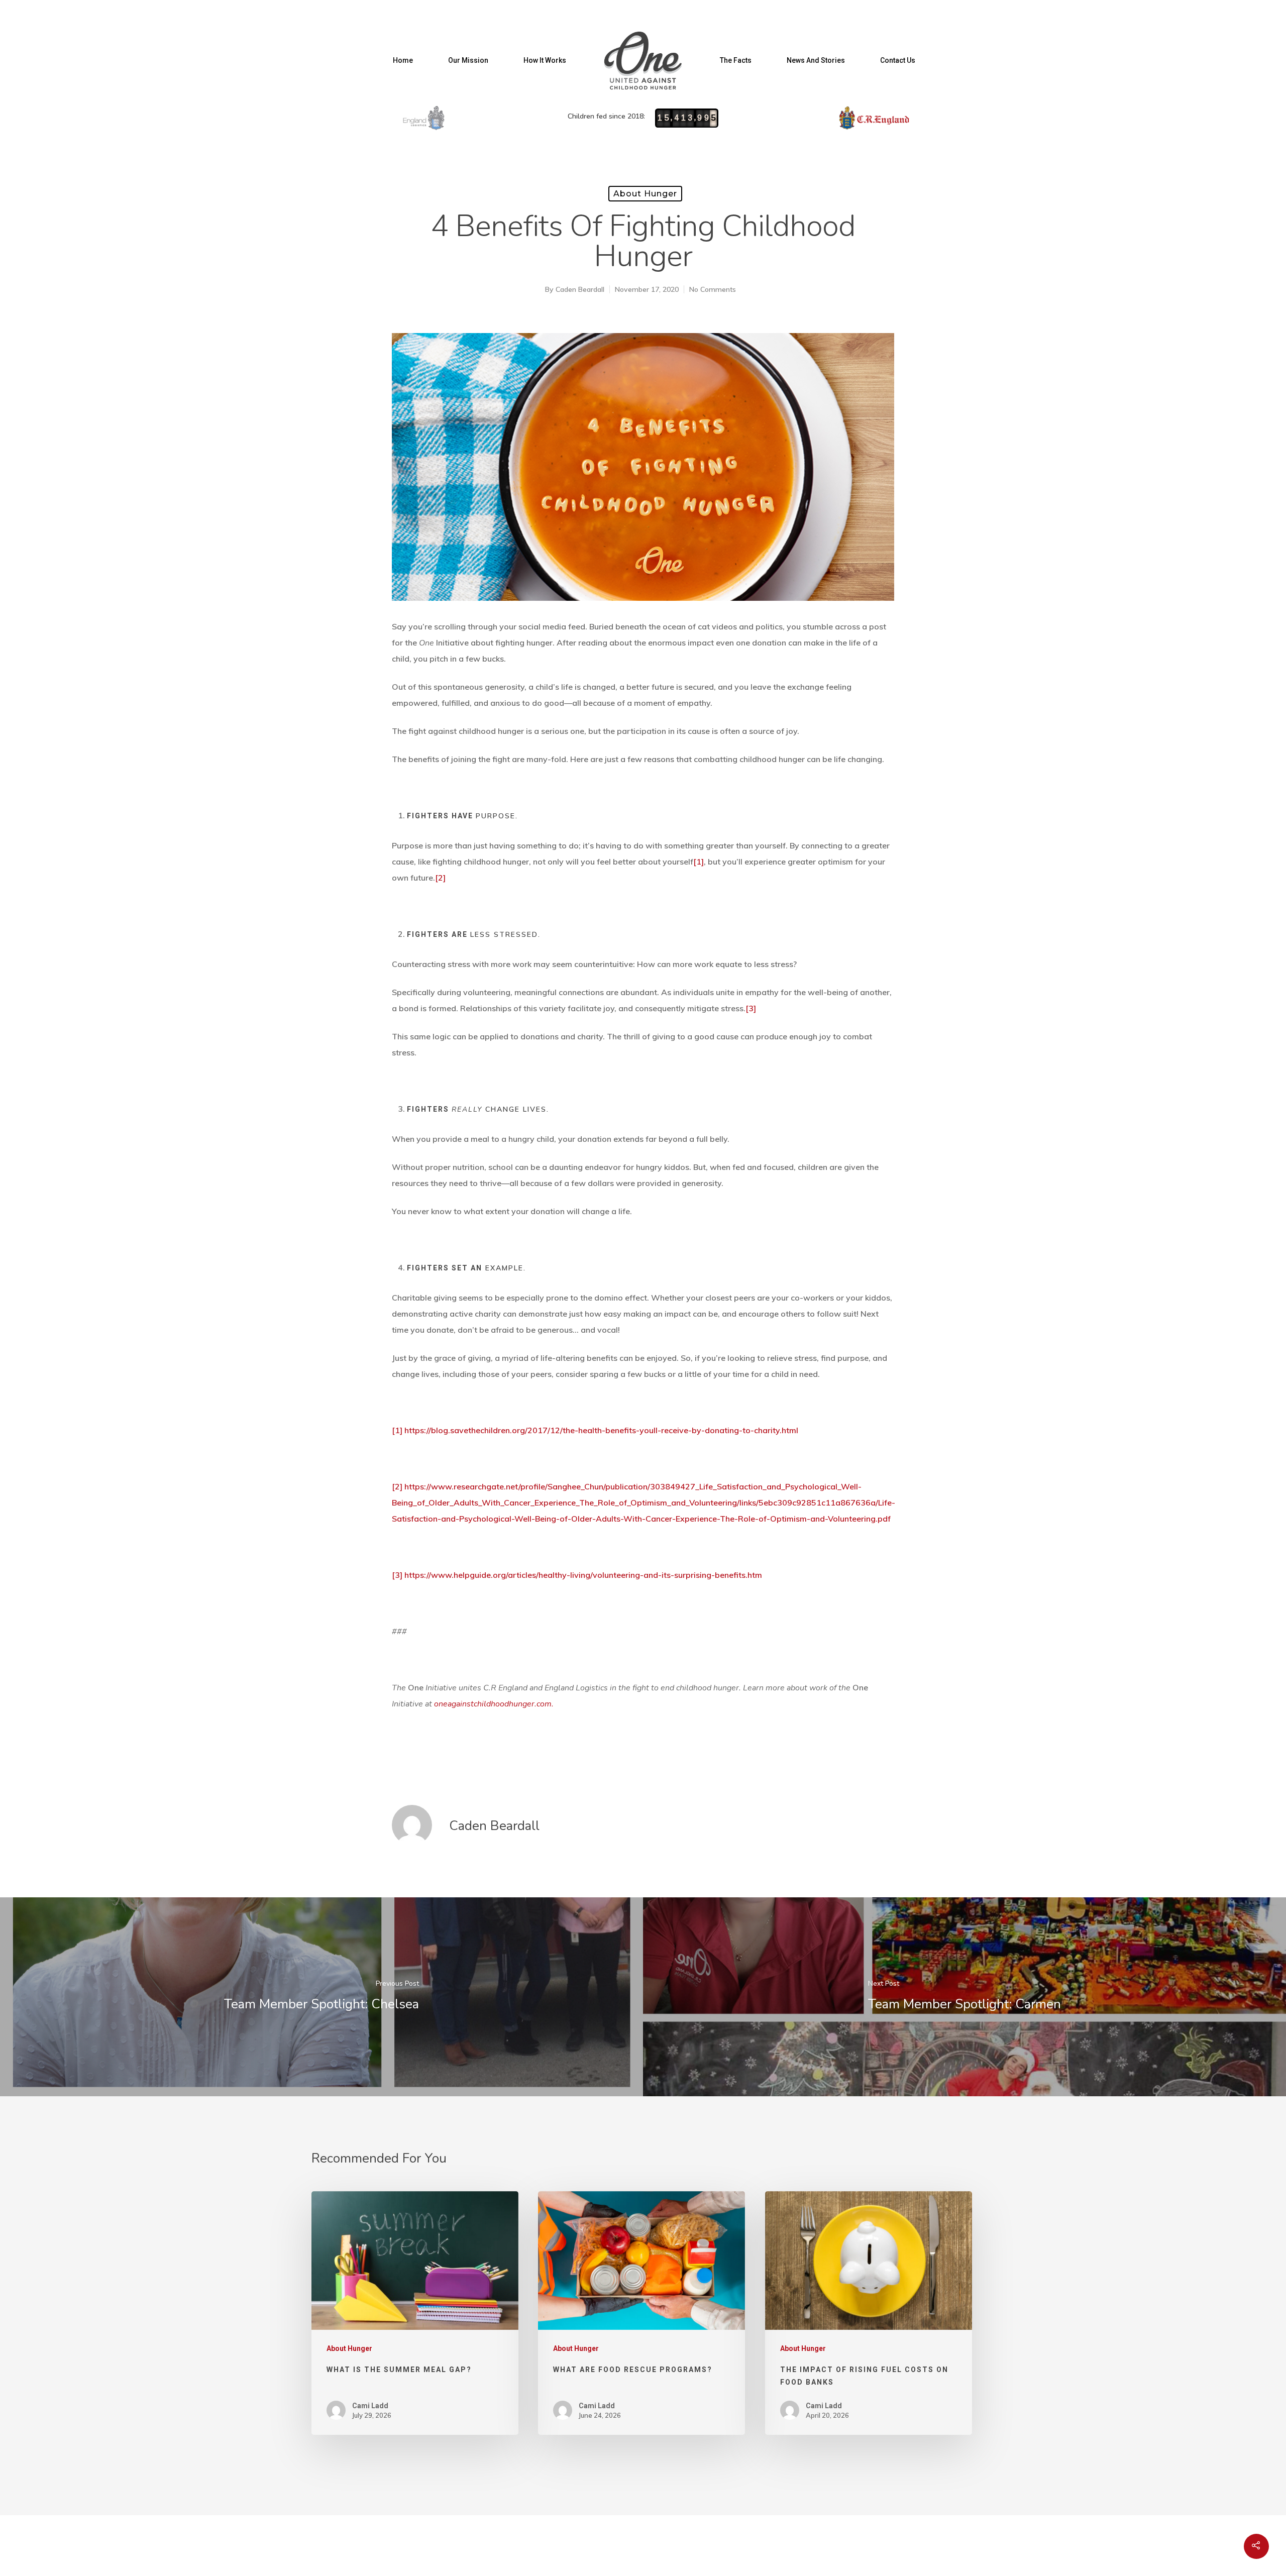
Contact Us (898, 60)
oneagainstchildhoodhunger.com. (494, 1704)
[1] (699, 862)
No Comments (713, 289)
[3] (751, 1008)
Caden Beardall (580, 289)
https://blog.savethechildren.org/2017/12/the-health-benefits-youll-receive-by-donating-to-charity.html (601, 1430)
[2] (440, 878)
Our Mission (468, 60)
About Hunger (645, 194)
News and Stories (816, 60)
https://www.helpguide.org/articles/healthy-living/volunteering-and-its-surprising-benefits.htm (583, 1575)
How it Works (545, 60)
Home (403, 60)
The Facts (736, 60)
